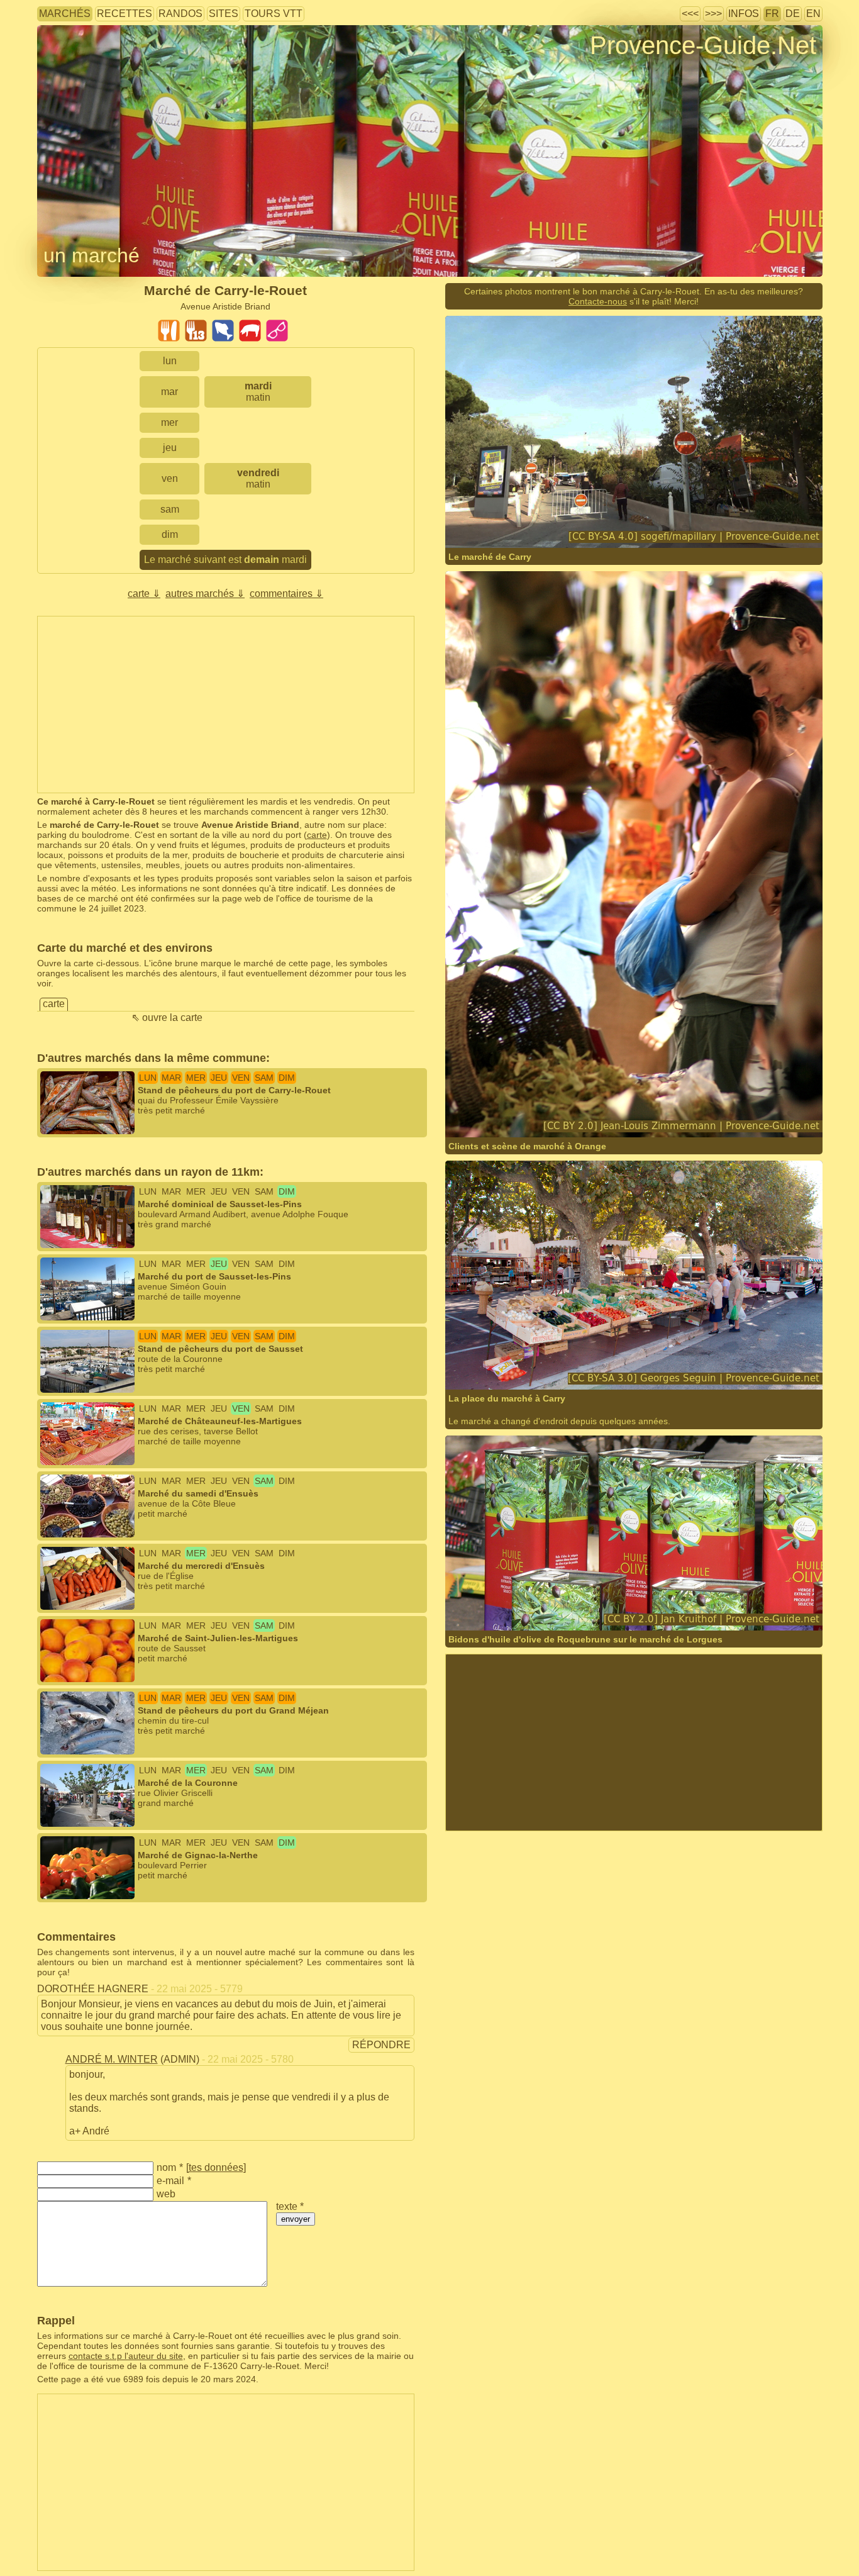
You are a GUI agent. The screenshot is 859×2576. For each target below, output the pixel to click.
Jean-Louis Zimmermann (535, 1112)
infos (744, 14)
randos (180, 14)
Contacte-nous (598, 301)
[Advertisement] (226, 705)
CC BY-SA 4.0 (626, 523)
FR (772, 14)
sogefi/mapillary (518, 523)
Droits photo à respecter (84, 66)
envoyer (296, 2219)
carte (317, 835)
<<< (690, 14)
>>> (713, 14)
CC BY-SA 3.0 (658, 1365)
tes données (216, 2167)
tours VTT (274, 14)
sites (224, 14)
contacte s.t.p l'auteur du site (126, 2356)
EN (813, 14)
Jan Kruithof (510, 1606)
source (601, 1112)
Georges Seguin (518, 1365)
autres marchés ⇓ (205, 594)
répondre (381, 2045)
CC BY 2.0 (686, 1112)
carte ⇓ (144, 594)
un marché (91, 255)
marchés (65, 14)
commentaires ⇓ (286, 594)
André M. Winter (112, 2059)
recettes (125, 14)
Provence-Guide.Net (703, 45)
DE (793, 14)
